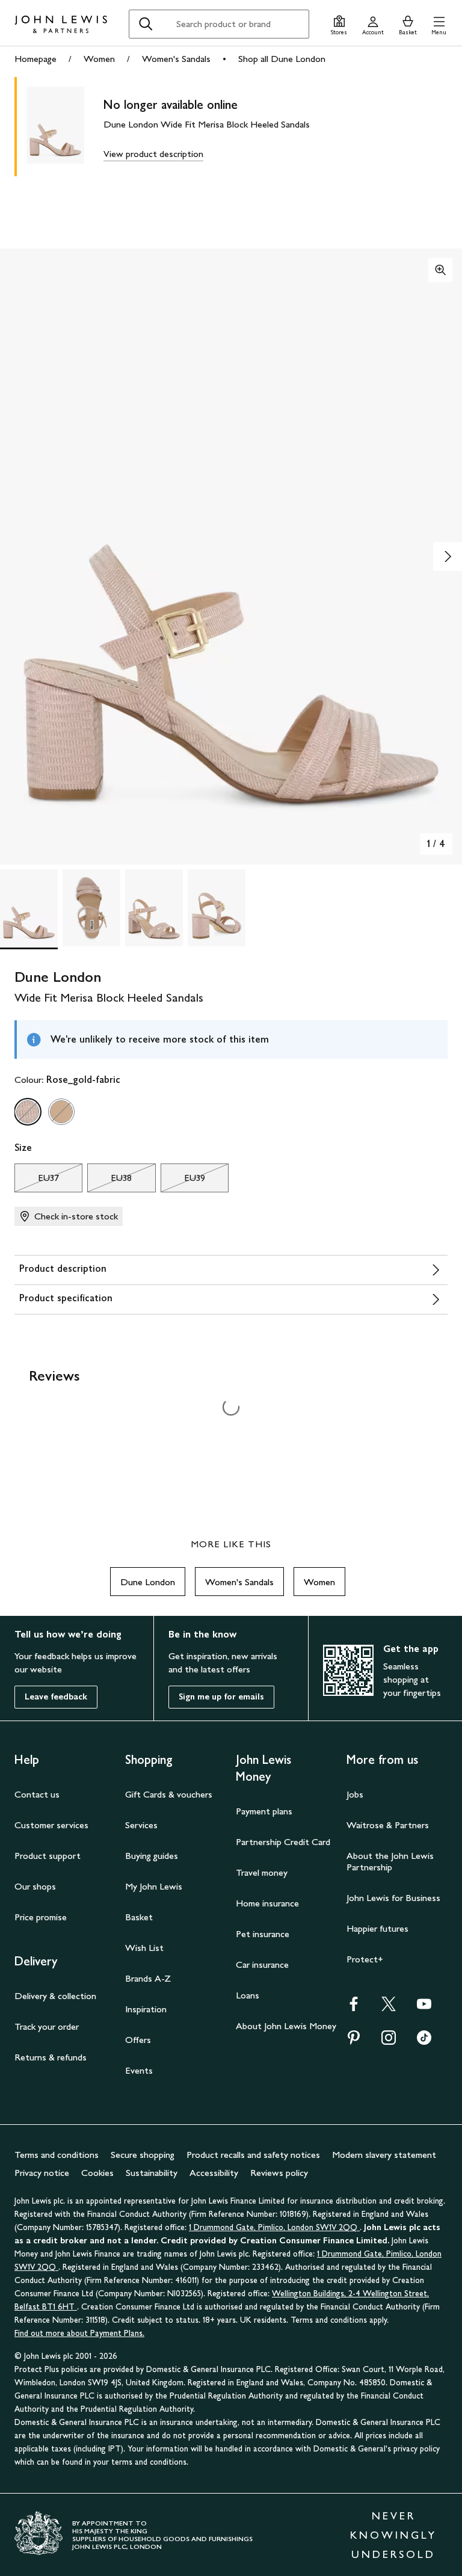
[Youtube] (424, 2008)
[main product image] (65, 127)
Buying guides (152, 1856)
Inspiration (146, 2009)
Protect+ (365, 1959)
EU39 (183, 1181)
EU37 (37, 1181)
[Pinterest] (354, 2041)
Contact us (37, 1794)
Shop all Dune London (282, 59)
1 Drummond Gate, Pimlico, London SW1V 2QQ (274, 2227)
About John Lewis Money (286, 2026)
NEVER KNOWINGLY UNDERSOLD (393, 2535)
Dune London (148, 1582)
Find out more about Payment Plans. (79, 2333)
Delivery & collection (55, 1996)
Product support (48, 1856)
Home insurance (267, 1903)
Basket (139, 1917)
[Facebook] (354, 2008)
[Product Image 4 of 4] (217, 908)
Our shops (35, 1886)
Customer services (51, 1825)
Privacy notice (42, 2173)
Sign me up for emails (221, 1697)
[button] (439, 24)
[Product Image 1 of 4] (29, 908)
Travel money (262, 1872)
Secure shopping (143, 2155)
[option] (28, 1112)
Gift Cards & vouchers (169, 1794)
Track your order (47, 2026)
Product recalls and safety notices (253, 2155)
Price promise (41, 1917)
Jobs (355, 1794)
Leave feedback (56, 1697)
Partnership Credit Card (283, 1842)
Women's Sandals (176, 59)
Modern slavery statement (384, 2155)
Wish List (144, 1948)
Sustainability (152, 2173)
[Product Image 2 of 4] (91, 908)
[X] (389, 2008)
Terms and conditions (57, 2155)
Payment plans (264, 1811)
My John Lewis (154, 1886)
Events (139, 2070)
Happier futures (377, 1928)
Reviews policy (279, 2173)
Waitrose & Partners (388, 1825)
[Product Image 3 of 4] (154, 908)
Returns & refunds (51, 2057)
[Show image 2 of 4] (448, 556)
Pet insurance (263, 1934)
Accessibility (214, 2173)
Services (141, 1825)
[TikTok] (424, 2041)
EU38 (109, 1181)
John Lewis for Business (393, 1898)
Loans (248, 1995)
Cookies (97, 2173)
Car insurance (262, 1964)
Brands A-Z (148, 1978)
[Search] (146, 24)
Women (99, 59)
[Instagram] (389, 2041)
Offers (138, 2040)
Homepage (35, 59)
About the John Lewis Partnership (390, 1861)
